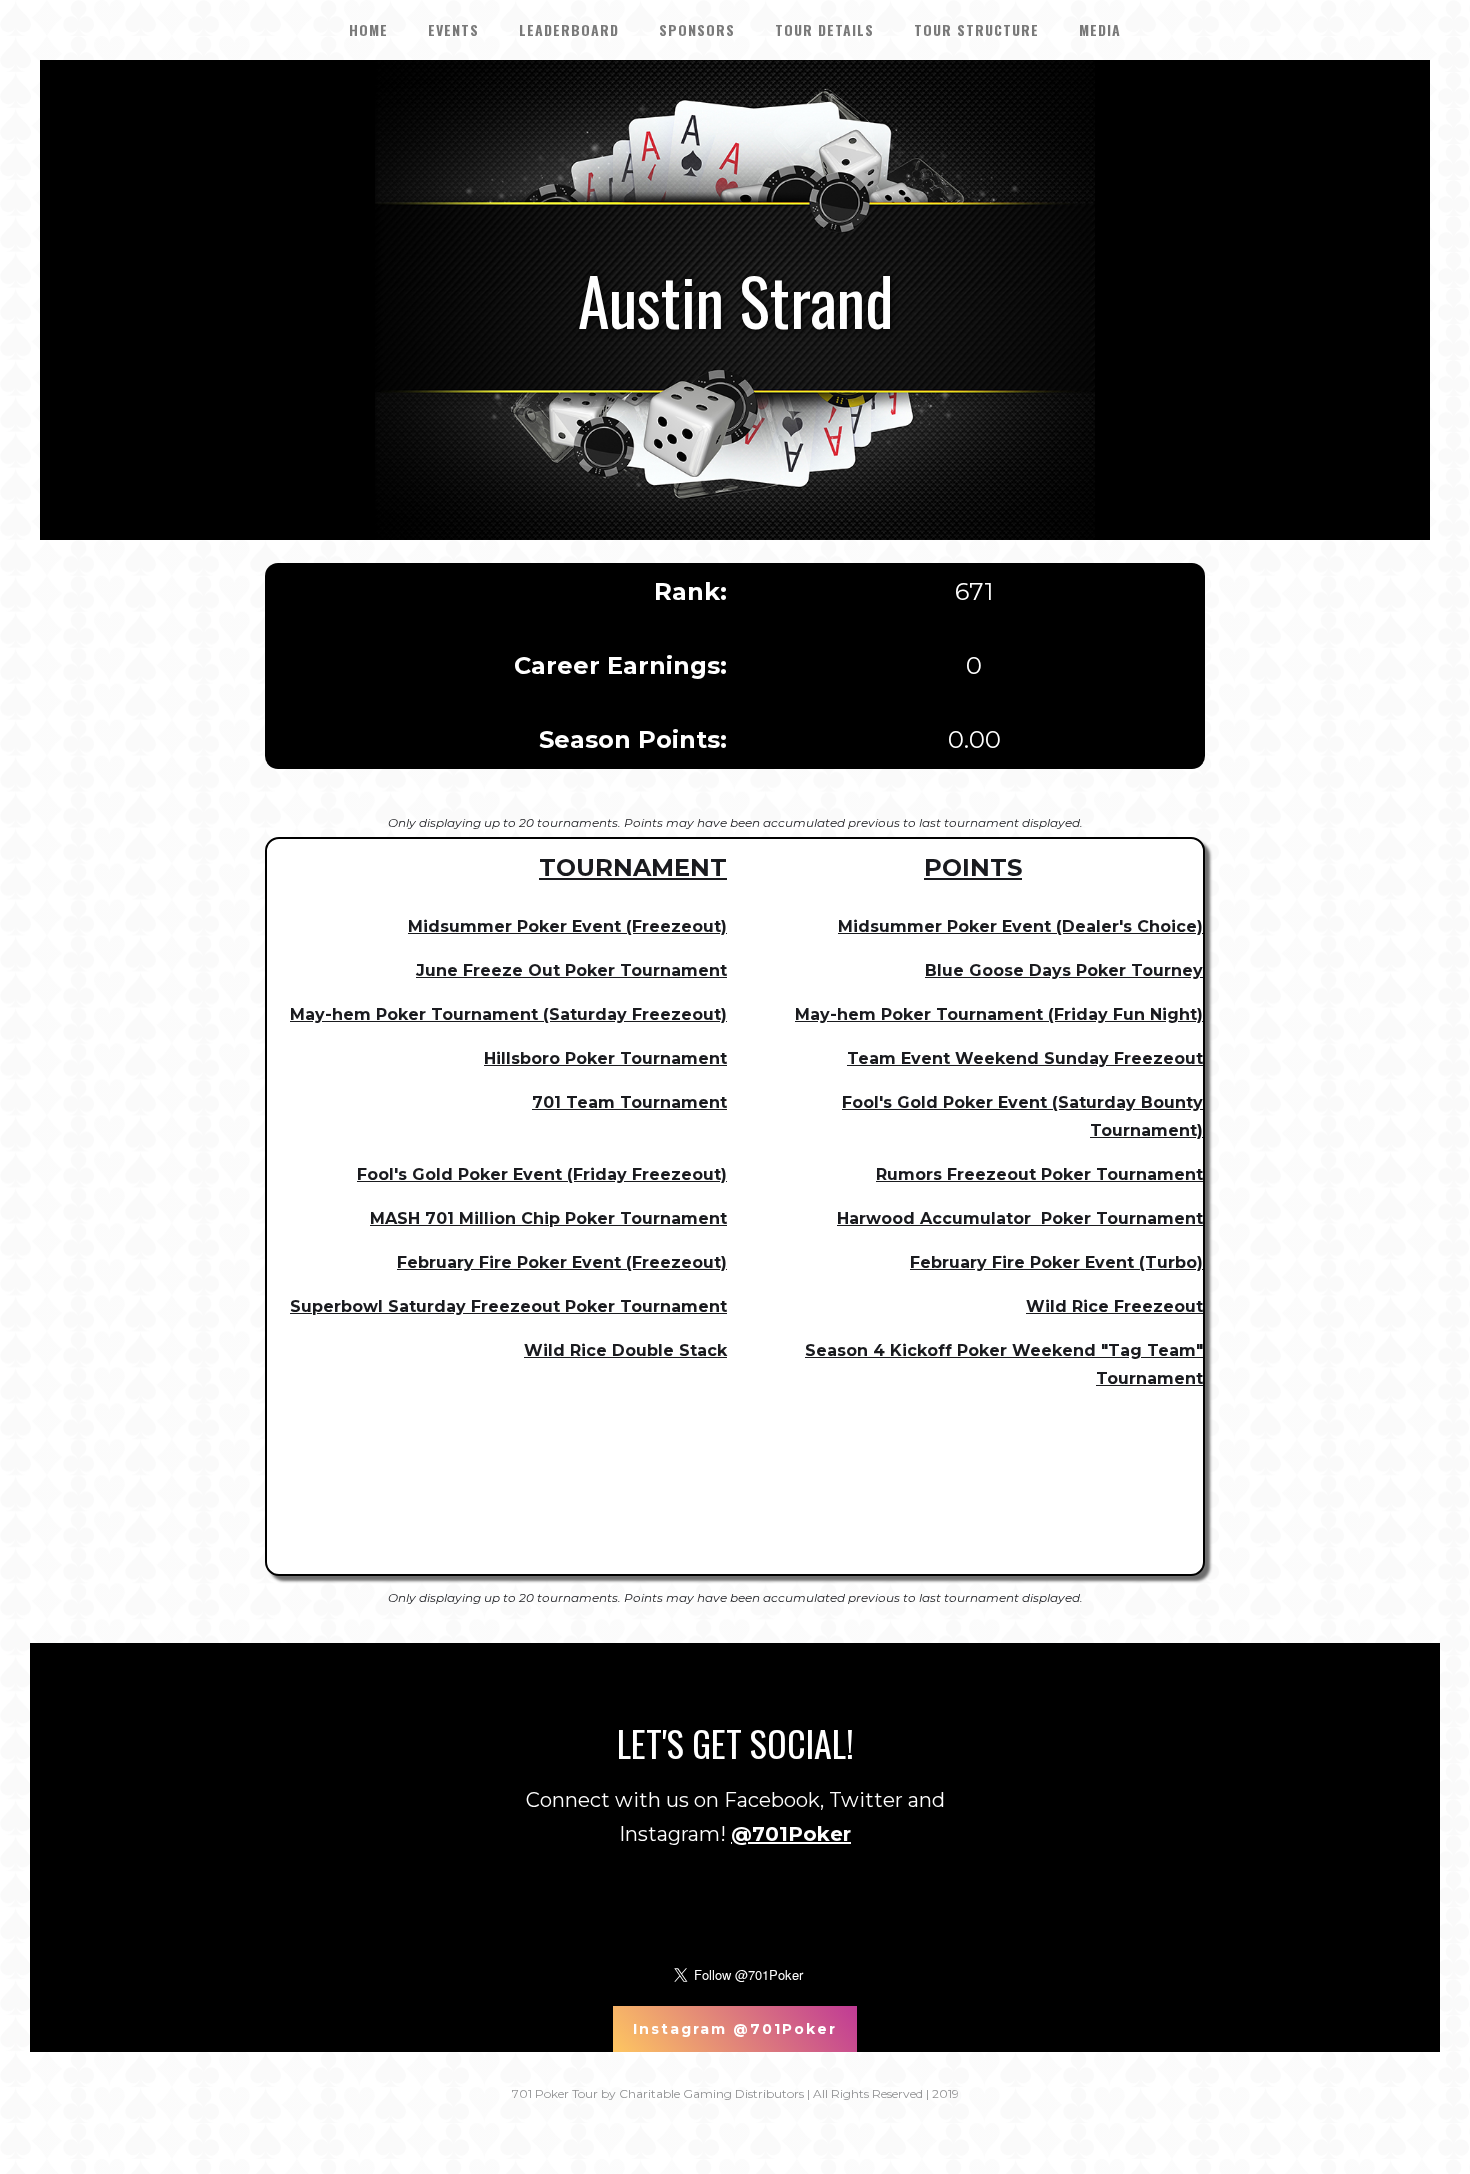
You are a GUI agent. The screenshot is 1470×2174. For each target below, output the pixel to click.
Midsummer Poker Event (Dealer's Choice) (1020, 926)
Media (1100, 29)
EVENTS (453, 29)
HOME (368, 29)
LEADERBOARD (569, 29)
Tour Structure (976, 29)
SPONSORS (697, 29)
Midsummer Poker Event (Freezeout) (567, 926)
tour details (824, 29)
